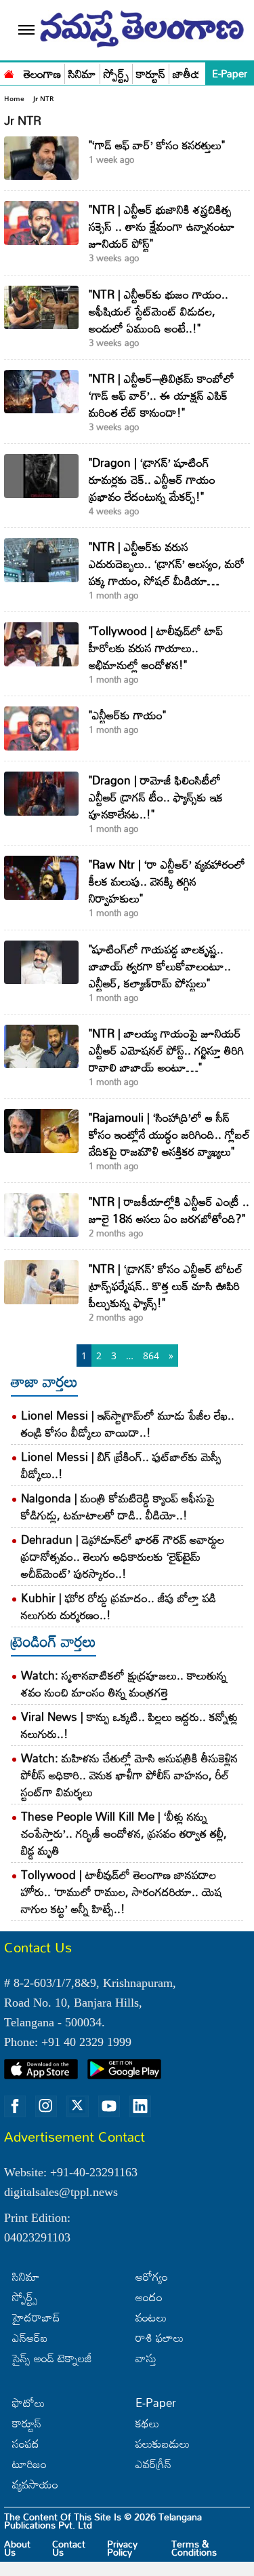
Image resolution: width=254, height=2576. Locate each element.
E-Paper (230, 73)
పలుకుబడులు (163, 2443)
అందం (149, 2297)
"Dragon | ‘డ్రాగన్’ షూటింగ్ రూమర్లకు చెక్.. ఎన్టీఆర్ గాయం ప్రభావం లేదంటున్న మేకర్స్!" (152, 479)
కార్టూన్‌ (27, 2423)
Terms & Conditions (194, 2548)
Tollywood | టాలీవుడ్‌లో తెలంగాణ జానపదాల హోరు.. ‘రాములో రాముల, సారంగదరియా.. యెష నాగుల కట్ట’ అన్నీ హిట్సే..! (122, 1892)
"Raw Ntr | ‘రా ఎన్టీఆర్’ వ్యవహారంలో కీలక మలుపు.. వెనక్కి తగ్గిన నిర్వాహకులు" (167, 881)
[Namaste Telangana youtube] (109, 2106)
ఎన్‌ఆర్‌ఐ (30, 2337)
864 (151, 1356)
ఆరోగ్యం (152, 2276)
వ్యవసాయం (35, 2484)
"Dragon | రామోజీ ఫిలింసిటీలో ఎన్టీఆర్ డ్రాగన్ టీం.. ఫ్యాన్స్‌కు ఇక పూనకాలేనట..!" (156, 797)
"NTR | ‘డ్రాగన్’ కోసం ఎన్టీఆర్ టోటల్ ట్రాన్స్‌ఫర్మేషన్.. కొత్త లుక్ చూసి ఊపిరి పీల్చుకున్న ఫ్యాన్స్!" (166, 1286)
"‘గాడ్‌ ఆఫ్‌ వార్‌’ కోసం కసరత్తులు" (157, 145)
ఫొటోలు (28, 2403)
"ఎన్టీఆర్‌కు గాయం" (127, 715)
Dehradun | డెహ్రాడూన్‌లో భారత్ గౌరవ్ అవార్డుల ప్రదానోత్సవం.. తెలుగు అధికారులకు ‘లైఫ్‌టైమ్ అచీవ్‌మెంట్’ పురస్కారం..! (123, 1556)
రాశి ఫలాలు (160, 2337)
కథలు (147, 2423)
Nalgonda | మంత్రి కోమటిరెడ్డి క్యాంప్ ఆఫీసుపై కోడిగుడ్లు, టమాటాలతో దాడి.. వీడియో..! (118, 1507)
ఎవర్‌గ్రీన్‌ (153, 2464)
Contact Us (69, 2548)
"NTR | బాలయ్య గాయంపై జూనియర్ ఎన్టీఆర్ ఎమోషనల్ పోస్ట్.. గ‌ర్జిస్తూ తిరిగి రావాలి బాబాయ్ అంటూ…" (166, 1050)
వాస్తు (146, 2358)
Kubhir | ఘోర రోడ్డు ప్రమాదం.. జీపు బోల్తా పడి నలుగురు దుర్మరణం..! (119, 1606)
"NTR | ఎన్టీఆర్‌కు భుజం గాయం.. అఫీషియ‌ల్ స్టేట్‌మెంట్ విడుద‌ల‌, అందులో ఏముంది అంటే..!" (158, 311)
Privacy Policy (122, 2548)
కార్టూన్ (151, 74)
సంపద (26, 2443)
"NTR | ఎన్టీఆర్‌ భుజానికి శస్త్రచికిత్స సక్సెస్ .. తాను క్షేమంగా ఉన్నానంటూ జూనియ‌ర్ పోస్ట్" (162, 226)
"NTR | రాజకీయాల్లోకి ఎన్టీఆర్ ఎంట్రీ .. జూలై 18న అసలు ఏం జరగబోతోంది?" (169, 1210)
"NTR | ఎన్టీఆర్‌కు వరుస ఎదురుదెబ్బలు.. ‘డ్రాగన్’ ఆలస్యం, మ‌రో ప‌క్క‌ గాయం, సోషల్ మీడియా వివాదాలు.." (167, 572)
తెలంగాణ (42, 74)
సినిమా (82, 74)
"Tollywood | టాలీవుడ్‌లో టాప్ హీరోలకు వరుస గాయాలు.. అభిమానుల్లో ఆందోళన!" (156, 648)
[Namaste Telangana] (9, 73)
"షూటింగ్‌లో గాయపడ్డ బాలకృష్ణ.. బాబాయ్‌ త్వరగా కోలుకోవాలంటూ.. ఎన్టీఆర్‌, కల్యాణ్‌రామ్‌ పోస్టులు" (160, 966)
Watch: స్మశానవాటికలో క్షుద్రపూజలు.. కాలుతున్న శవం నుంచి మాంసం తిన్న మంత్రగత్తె (124, 1684)
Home (14, 98)
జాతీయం (191, 74)
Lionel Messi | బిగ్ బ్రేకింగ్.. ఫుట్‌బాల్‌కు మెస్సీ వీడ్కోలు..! (121, 1465)
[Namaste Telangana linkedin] (140, 2106)
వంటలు (151, 2317)
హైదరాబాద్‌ (36, 2317)
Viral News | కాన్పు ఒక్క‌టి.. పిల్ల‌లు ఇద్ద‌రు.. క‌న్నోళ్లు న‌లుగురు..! (129, 1725)
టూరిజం (29, 2464)
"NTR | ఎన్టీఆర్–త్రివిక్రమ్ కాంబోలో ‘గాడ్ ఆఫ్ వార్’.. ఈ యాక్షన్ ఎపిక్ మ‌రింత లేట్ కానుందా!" (162, 395)
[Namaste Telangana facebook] (15, 2106)
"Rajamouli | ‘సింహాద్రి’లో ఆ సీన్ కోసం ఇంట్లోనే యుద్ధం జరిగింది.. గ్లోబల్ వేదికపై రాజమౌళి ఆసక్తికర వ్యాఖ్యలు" (169, 1134)
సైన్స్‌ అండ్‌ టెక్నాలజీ (52, 2358)
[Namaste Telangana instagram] (46, 2106)
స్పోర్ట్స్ (116, 74)
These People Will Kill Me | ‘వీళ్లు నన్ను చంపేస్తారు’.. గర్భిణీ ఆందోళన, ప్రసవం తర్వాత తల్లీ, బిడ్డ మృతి (124, 1833)
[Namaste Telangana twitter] (77, 2106)
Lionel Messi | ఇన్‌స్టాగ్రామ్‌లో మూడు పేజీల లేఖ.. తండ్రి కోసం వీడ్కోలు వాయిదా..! (128, 1424)
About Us (17, 2548)
